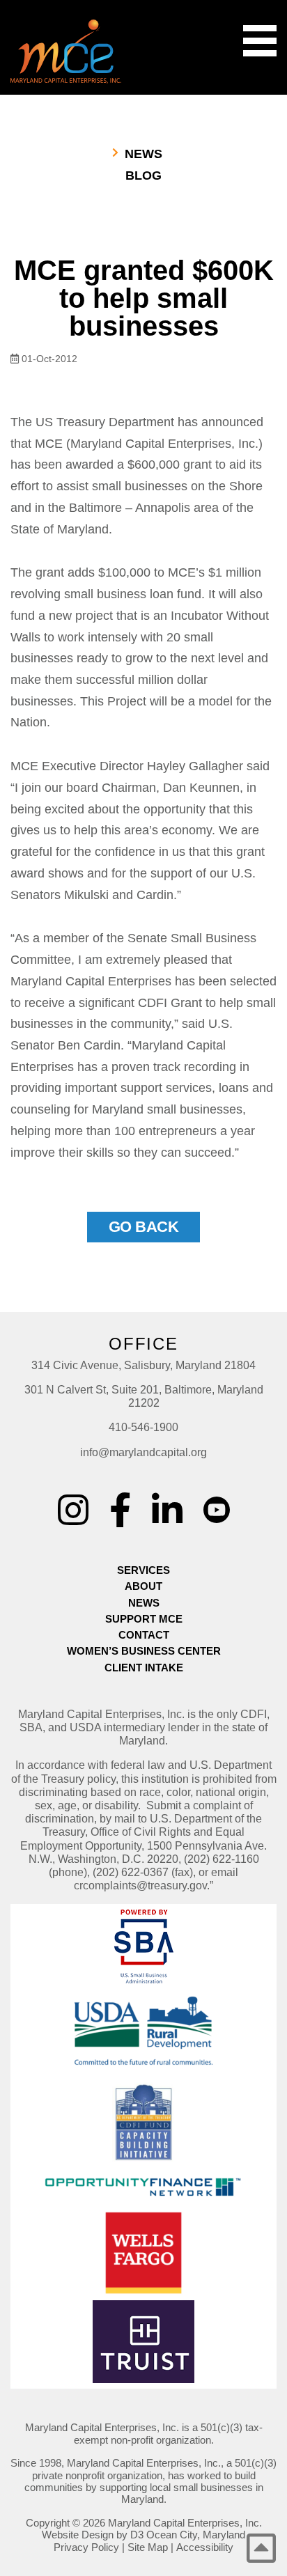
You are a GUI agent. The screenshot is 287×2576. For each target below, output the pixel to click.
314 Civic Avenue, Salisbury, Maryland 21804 (143, 1365)
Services (143, 1570)
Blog (143, 175)
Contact (144, 1635)
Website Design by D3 (93, 2535)
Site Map (148, 2547)
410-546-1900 (143, 1427)
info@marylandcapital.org (143, 1452)
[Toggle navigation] (260, 41)
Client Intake (144, 1668)
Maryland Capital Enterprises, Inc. (185, 2523)
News (143, 154)
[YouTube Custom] (217, 1500)
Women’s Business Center (144, 1651)
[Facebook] (120, 1510)
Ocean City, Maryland (196, 2535)
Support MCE (144, 1619)
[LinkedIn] (167, 1510)
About (143, 1586)
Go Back (143, 1227)
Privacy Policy (86, 2547)
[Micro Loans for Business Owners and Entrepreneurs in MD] (66, 52)
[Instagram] (73, 1510)
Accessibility (205, 2547)
